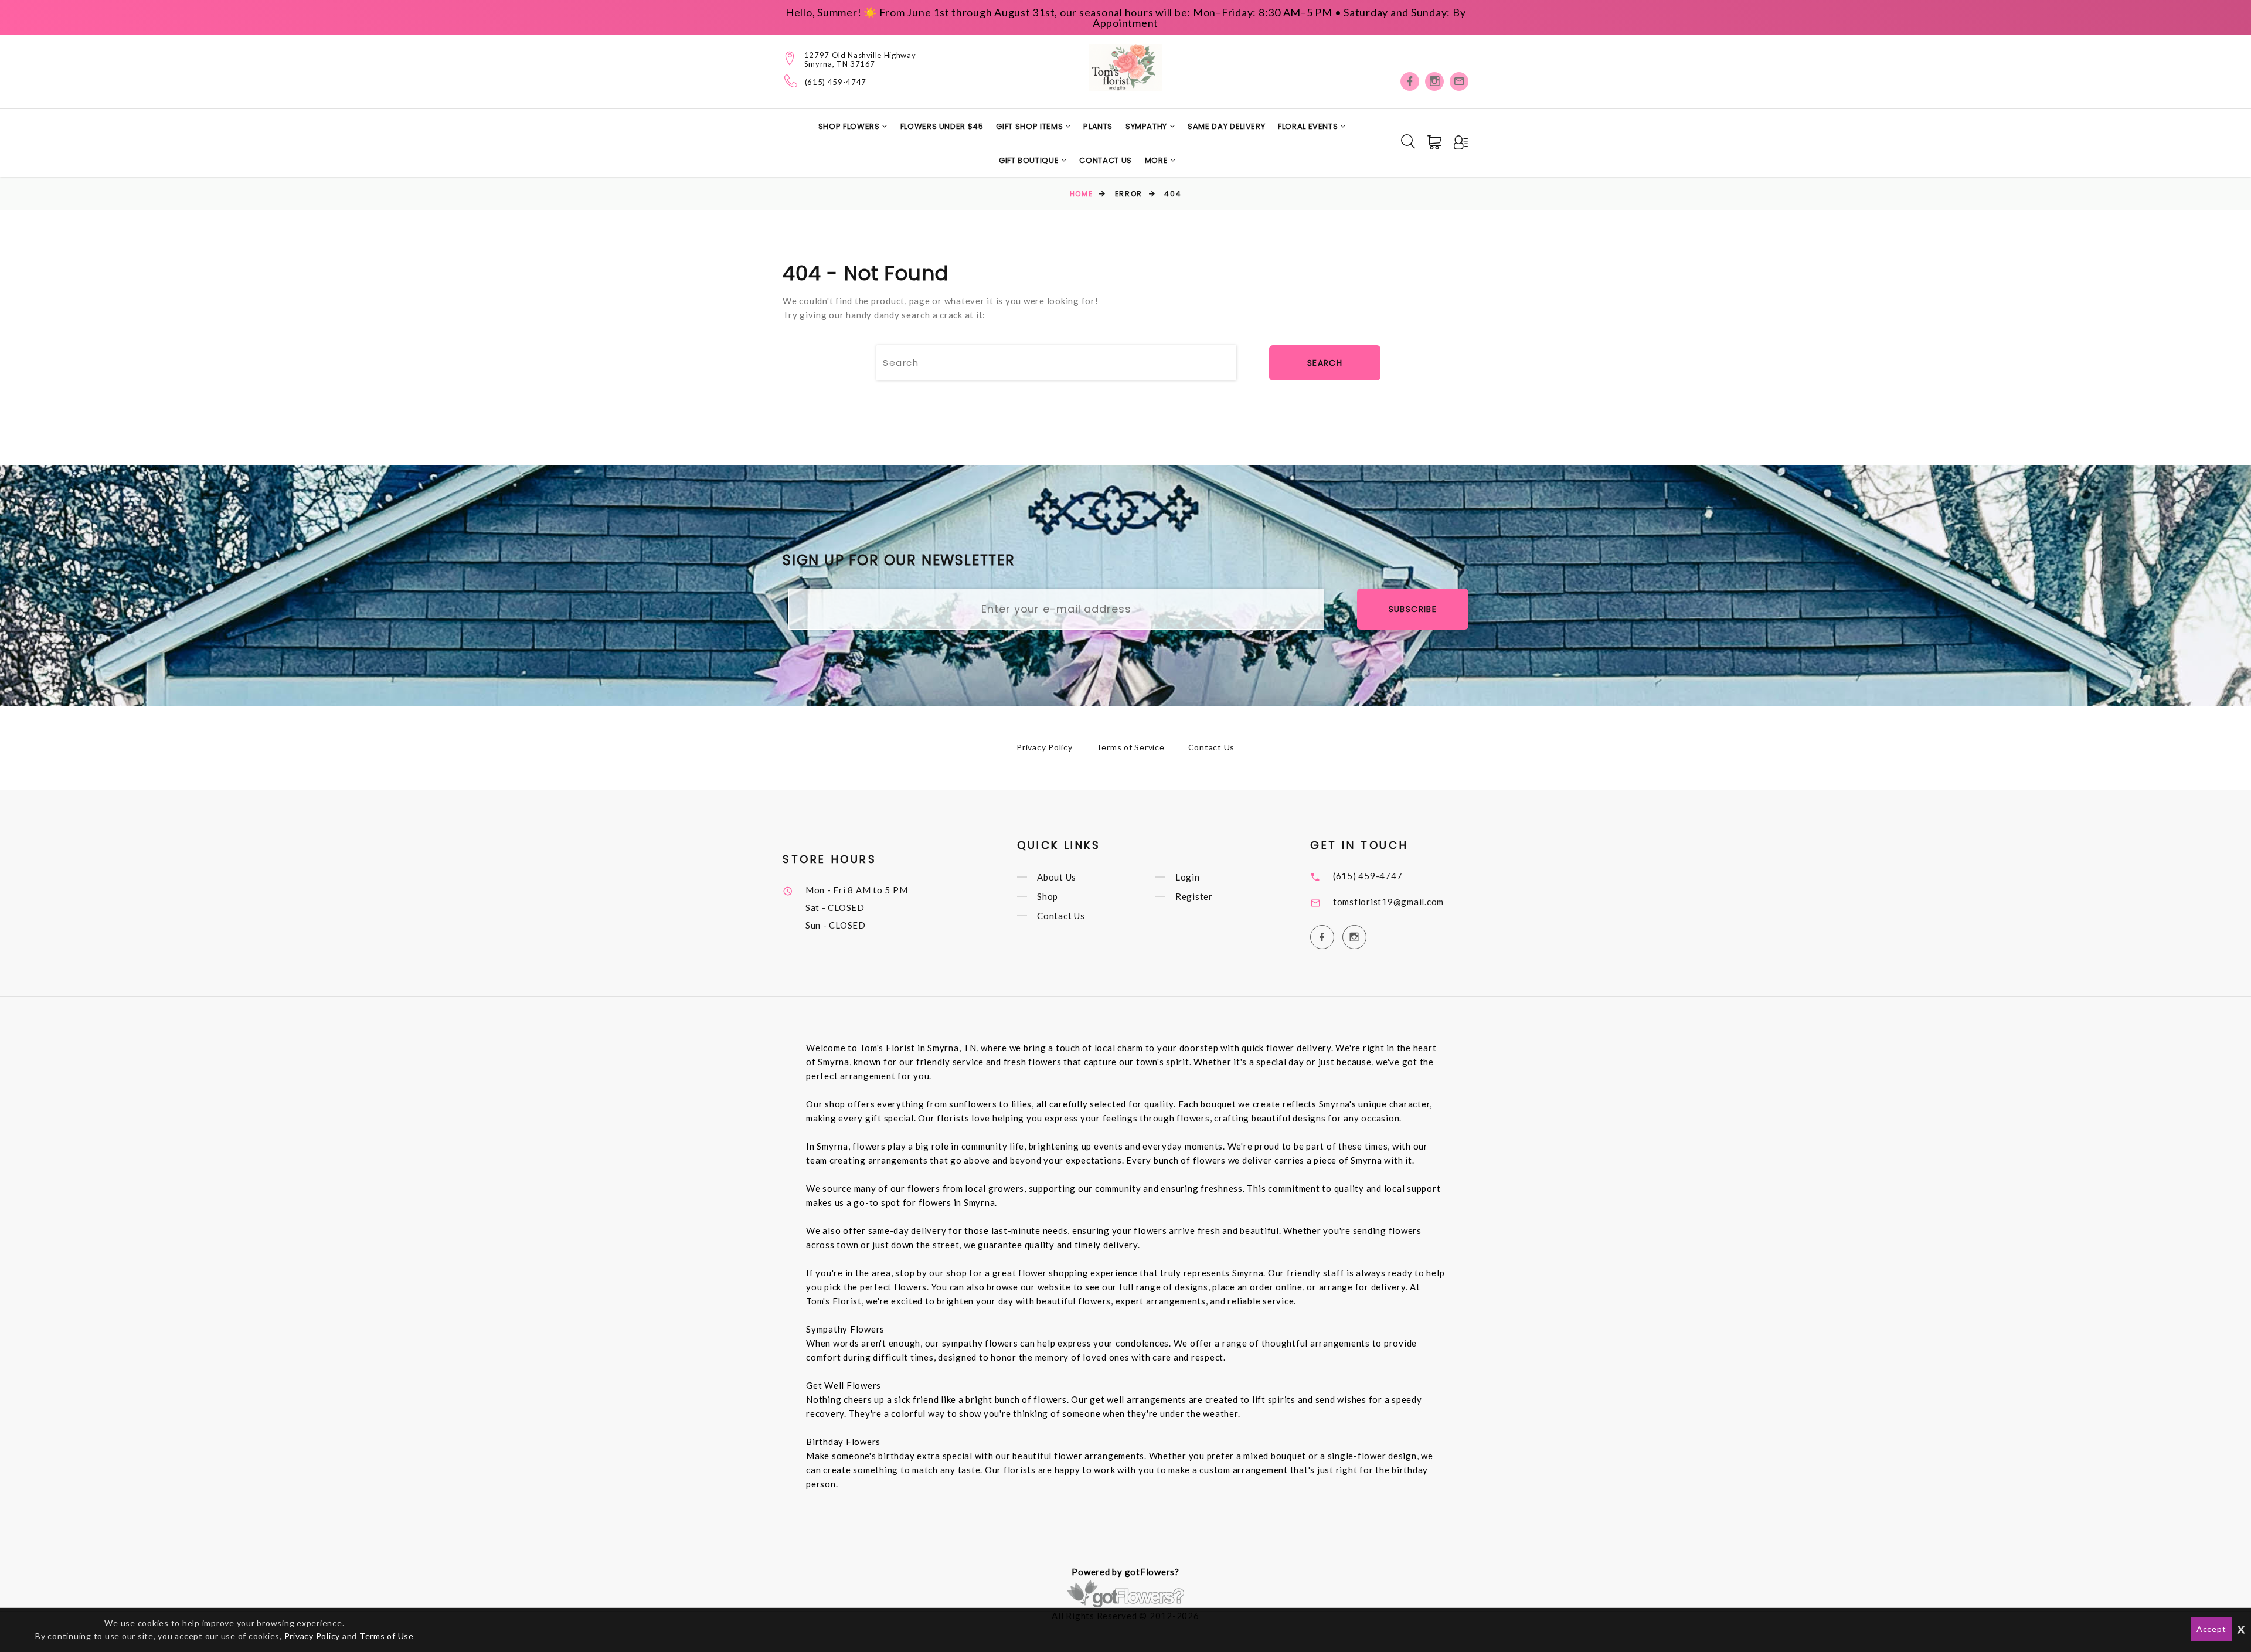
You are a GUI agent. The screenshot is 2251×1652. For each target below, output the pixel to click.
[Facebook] (1410, 81)
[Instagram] (1434, 81)
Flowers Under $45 (942, 126)
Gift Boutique (1030, 160)
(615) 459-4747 (836, 82)
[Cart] (1436, 142)
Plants (1098, 126)
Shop (1048, 896)
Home (1081, 194)
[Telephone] (791, 81)
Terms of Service (1130, 747)
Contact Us (1106, 160)
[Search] (1408, 141)
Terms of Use (387, 1636)
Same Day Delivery (1226, 126)
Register (1194, 896)
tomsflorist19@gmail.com (1388, 902)
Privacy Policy (1045, 747)
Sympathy (1147, 126)
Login (1188, 877)
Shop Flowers (850, 126)
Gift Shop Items (1030, 126)
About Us (1057, 877)
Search (1325, 363)
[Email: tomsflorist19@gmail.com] (1459, 81)
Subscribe (1413, 609)
